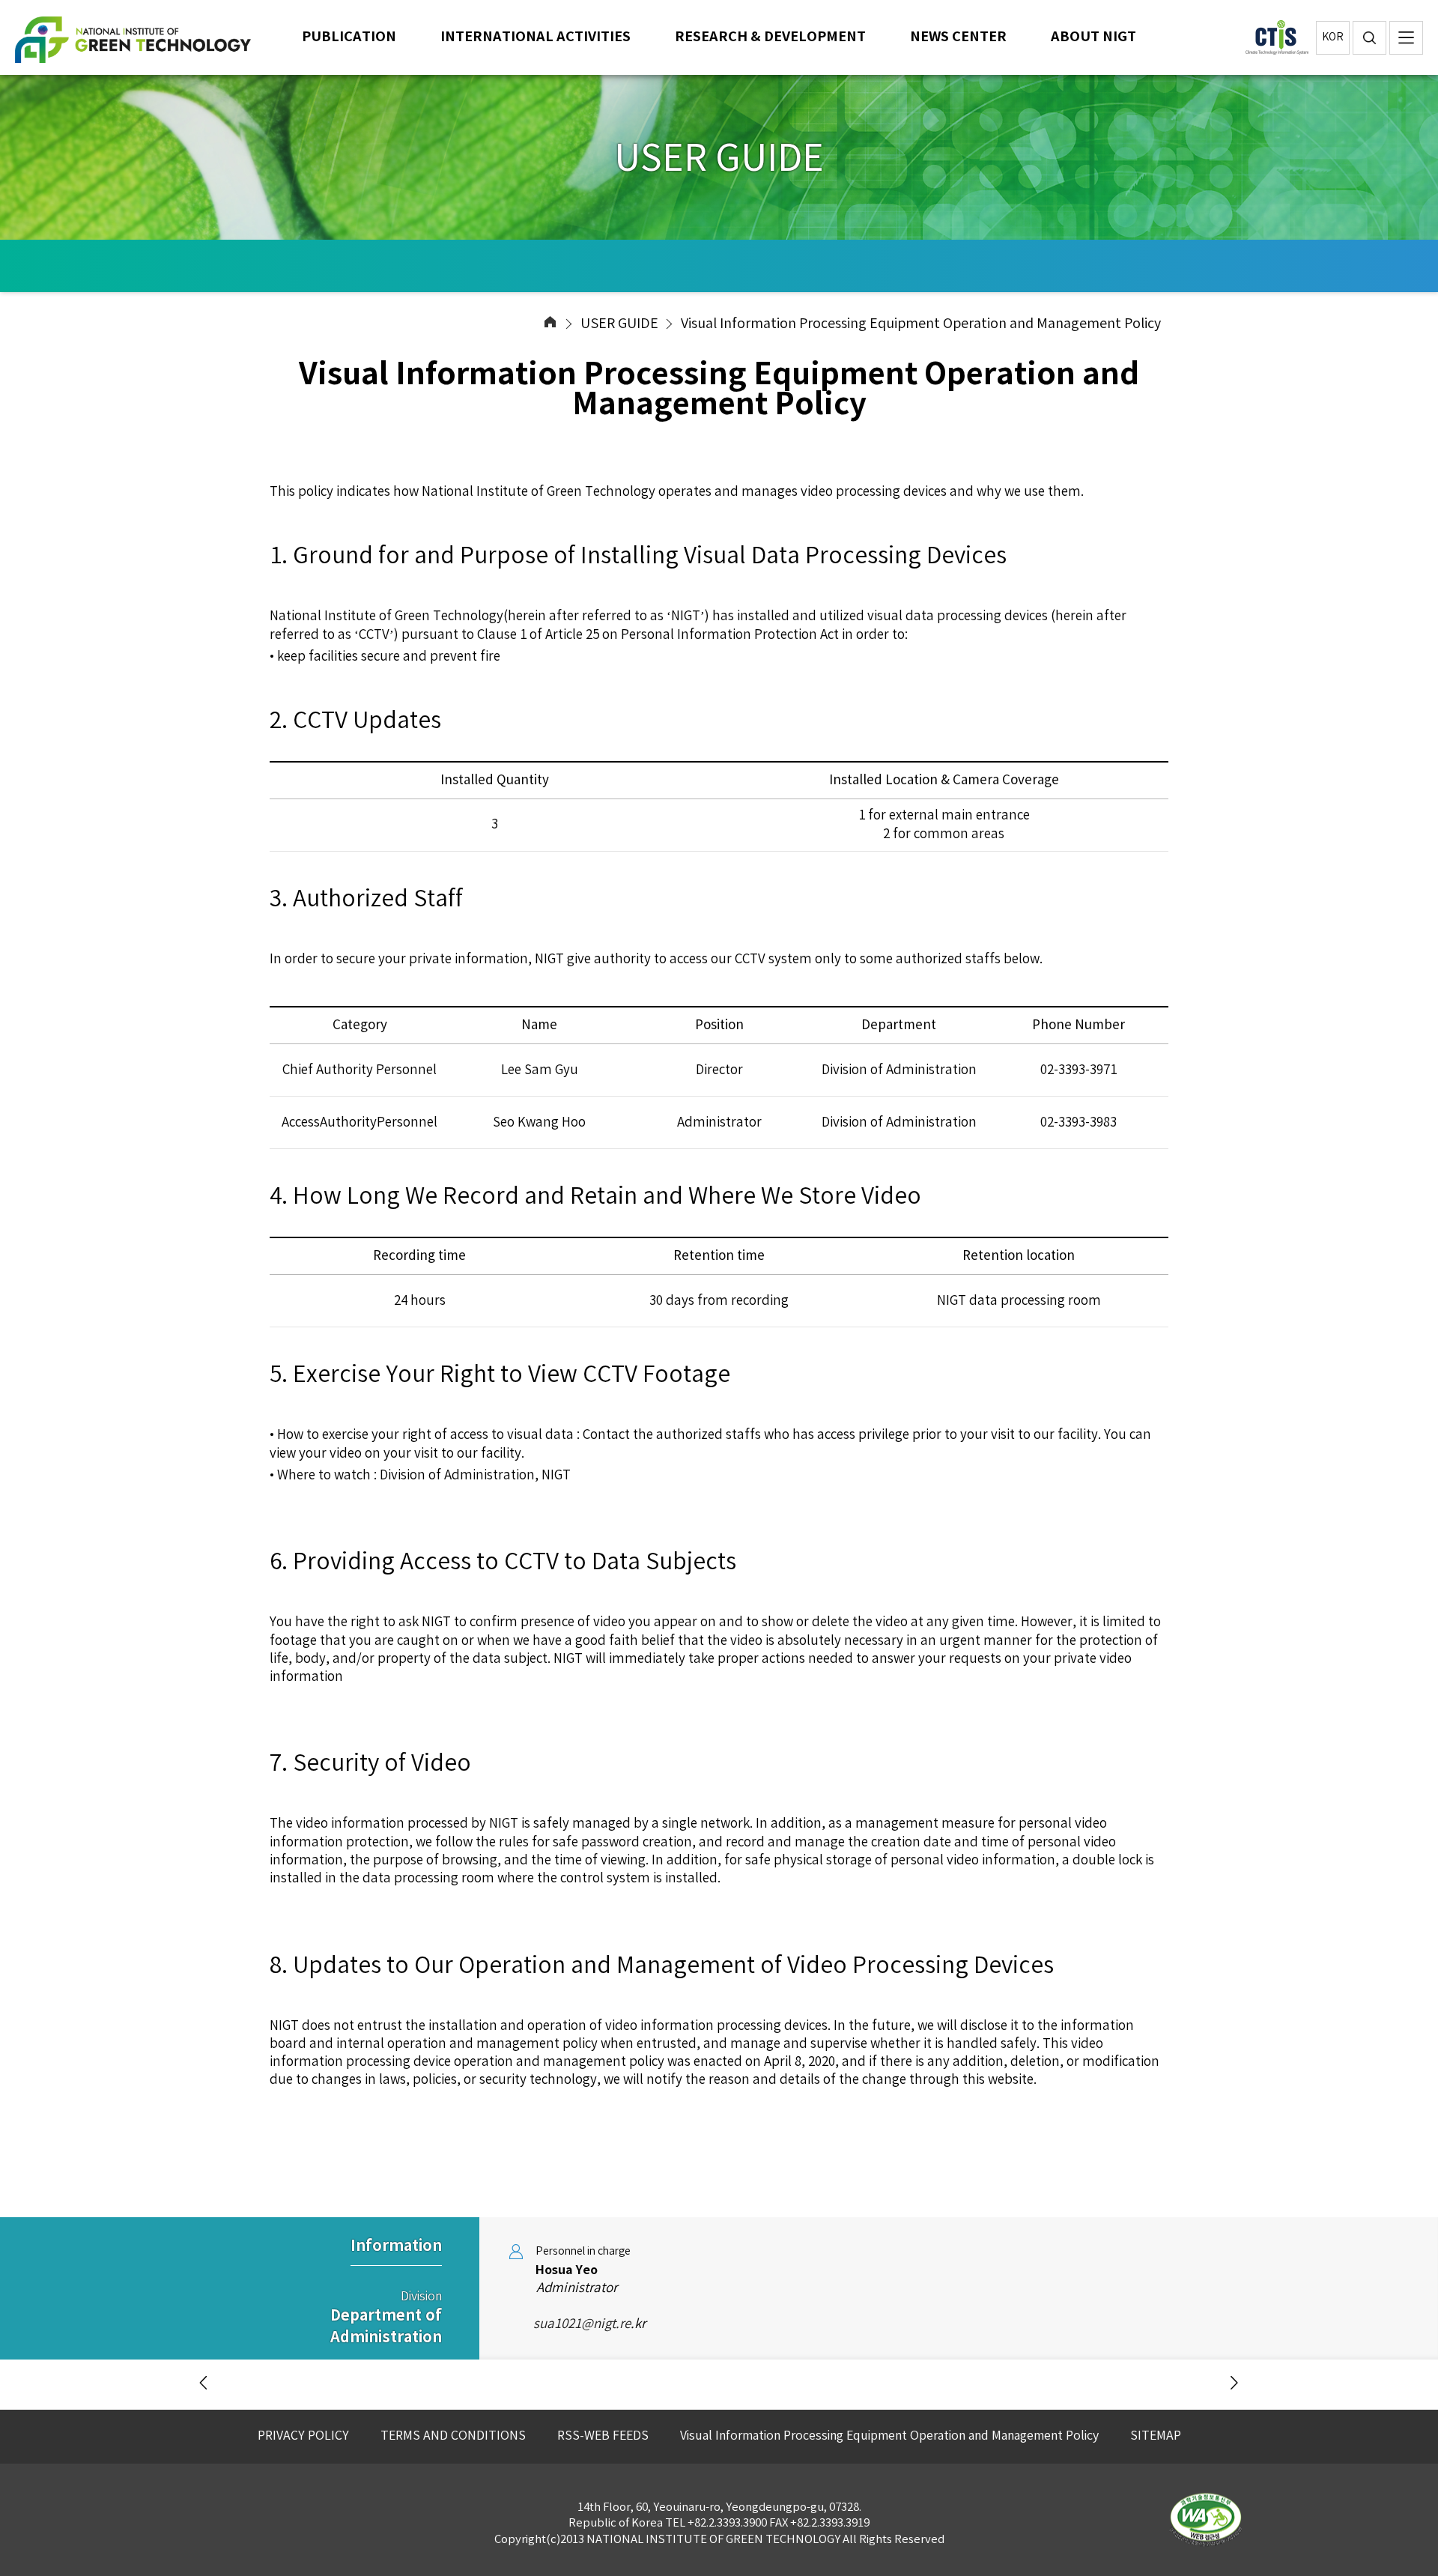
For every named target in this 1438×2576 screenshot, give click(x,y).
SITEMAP (1156, 2436)
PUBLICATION (349, 37)
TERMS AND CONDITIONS (453, 2436)
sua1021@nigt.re (570, 2324)
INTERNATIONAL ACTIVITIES (536, 37)
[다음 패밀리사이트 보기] (1234, 2384)
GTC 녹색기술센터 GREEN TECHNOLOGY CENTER (142, 40)
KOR (1333, 37)
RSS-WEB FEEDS (603, 2436)
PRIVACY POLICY (303, 2436)
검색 (1369, 38)
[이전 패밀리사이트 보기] (204, 2384)
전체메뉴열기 (1406, 38)
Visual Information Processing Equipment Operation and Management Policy (889, 2436)
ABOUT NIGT (1093, 37)
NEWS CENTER (958, 37)
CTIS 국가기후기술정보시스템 (1277, 37)
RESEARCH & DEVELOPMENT (770, 37)
